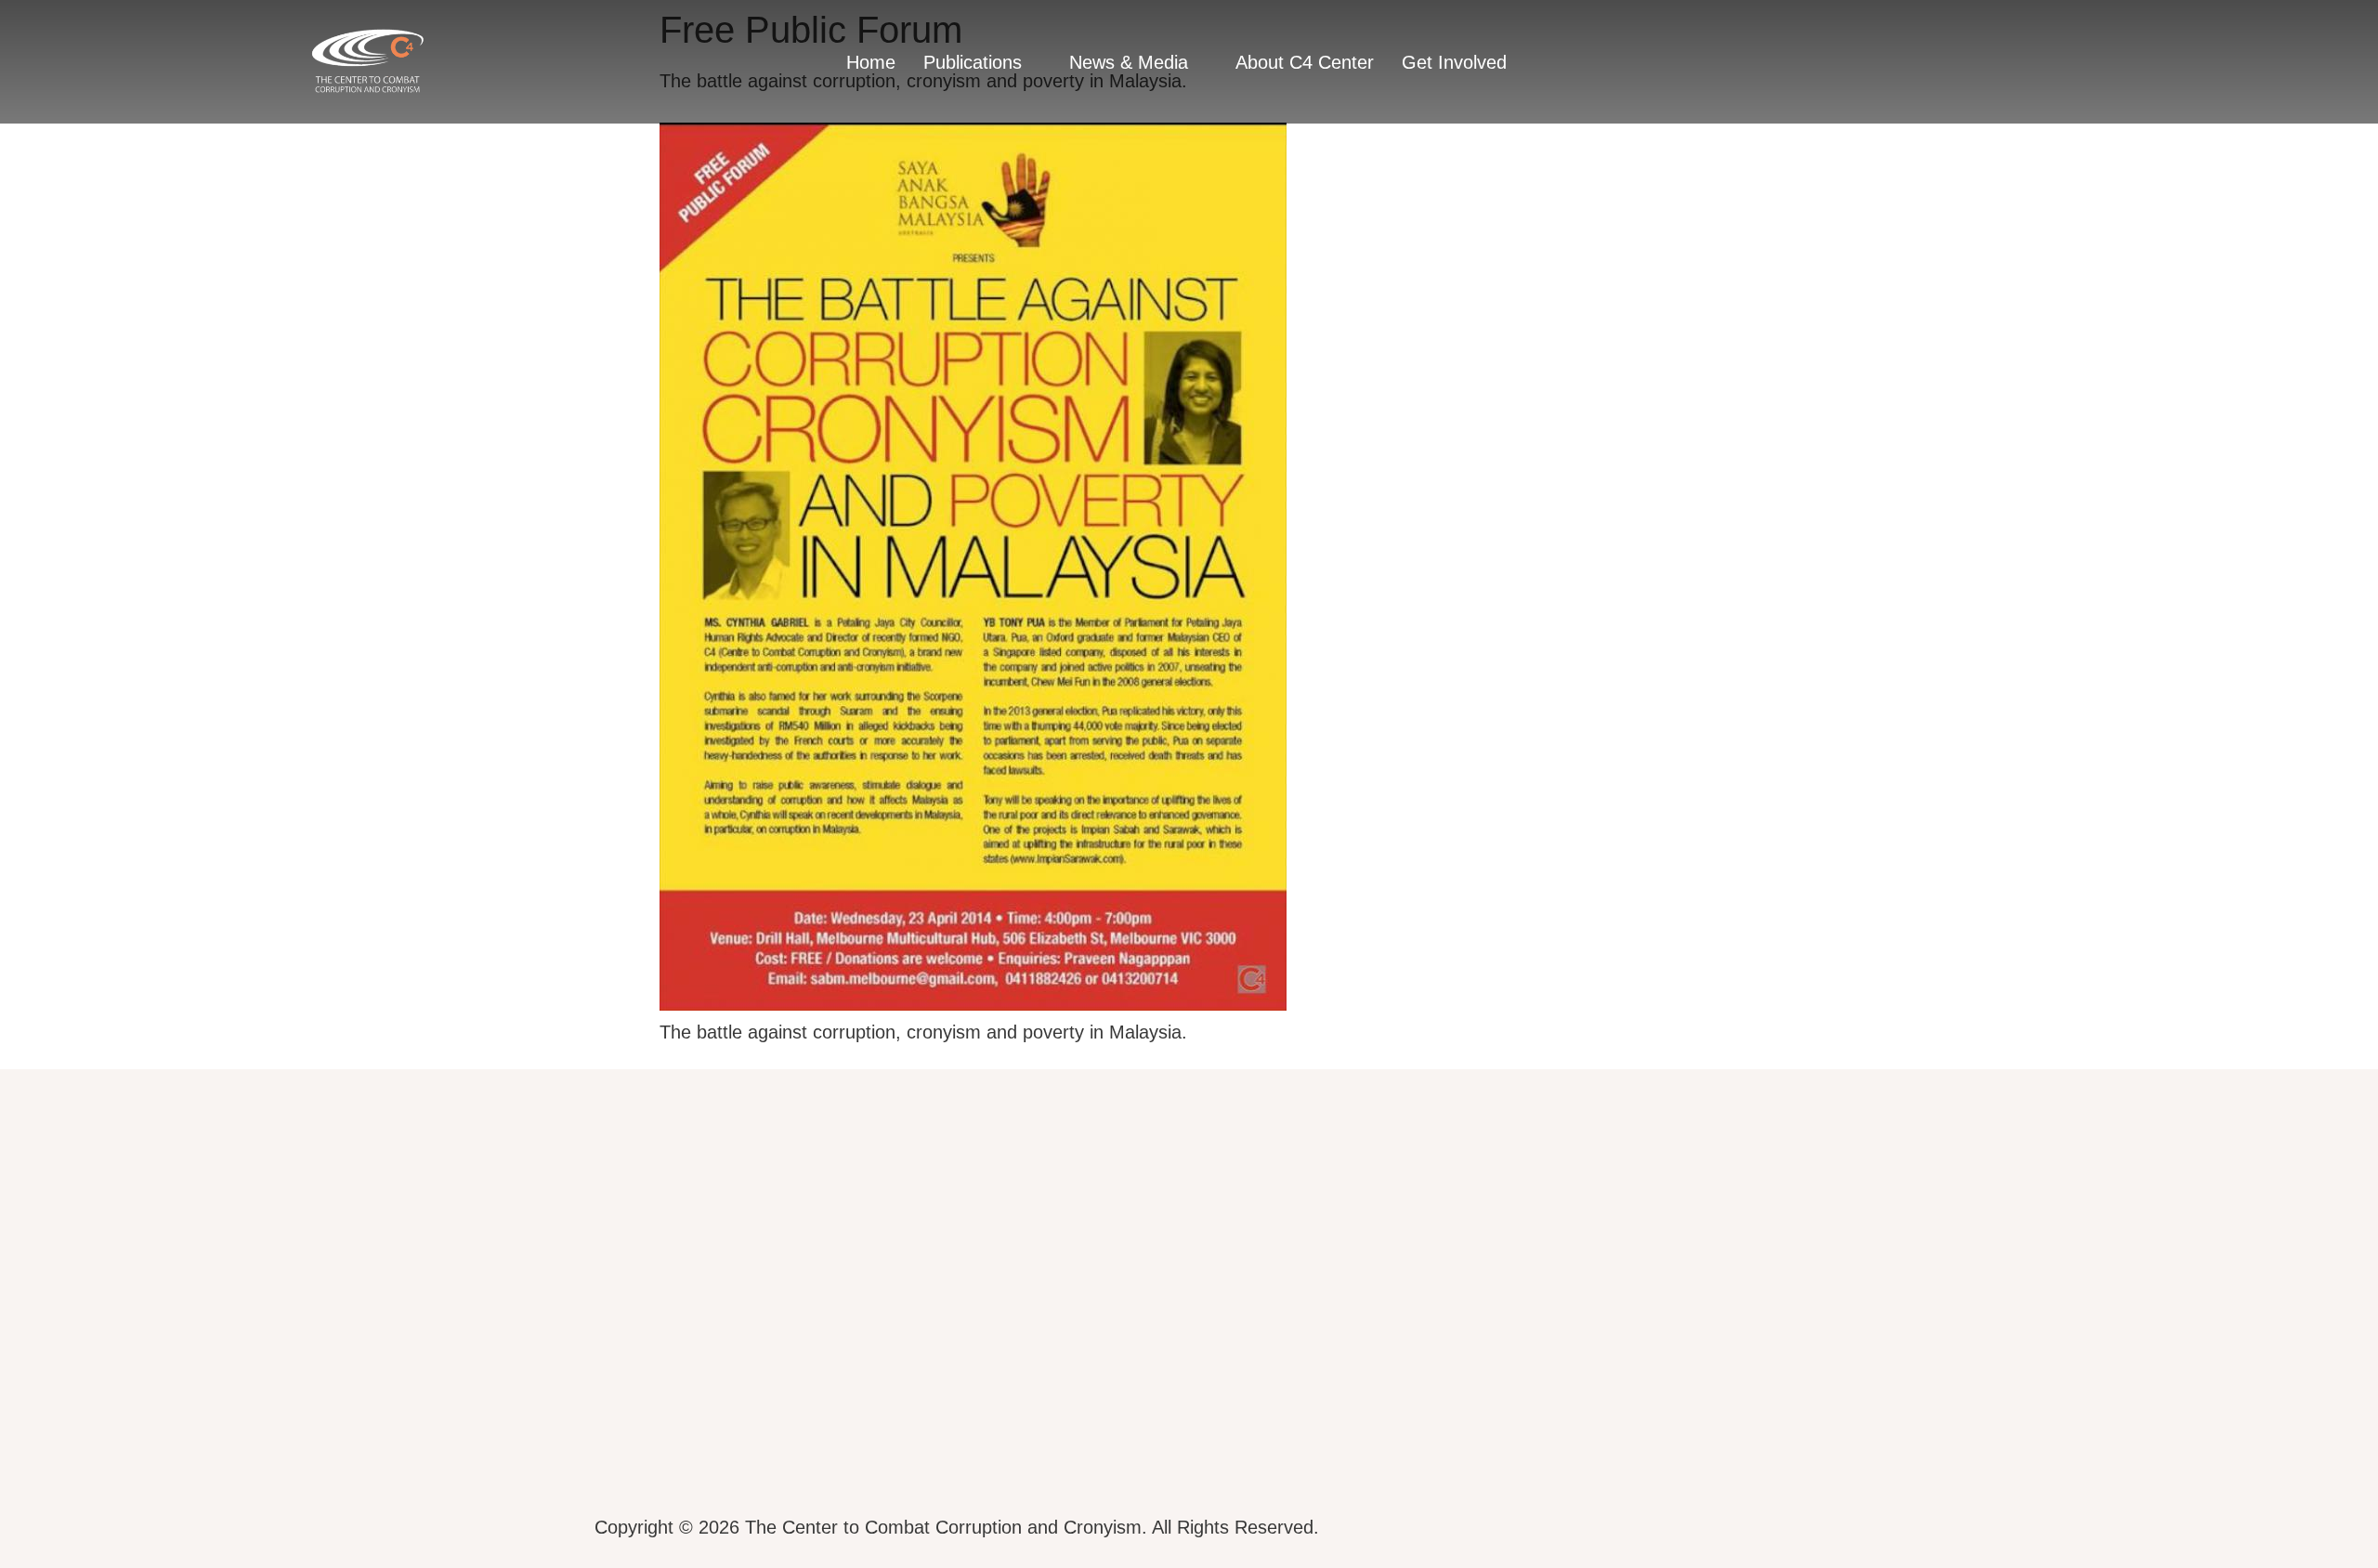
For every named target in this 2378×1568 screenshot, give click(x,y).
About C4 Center (1305, 62)
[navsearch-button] (2004, 61)
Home (871, 62)
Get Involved (1454, 62)
